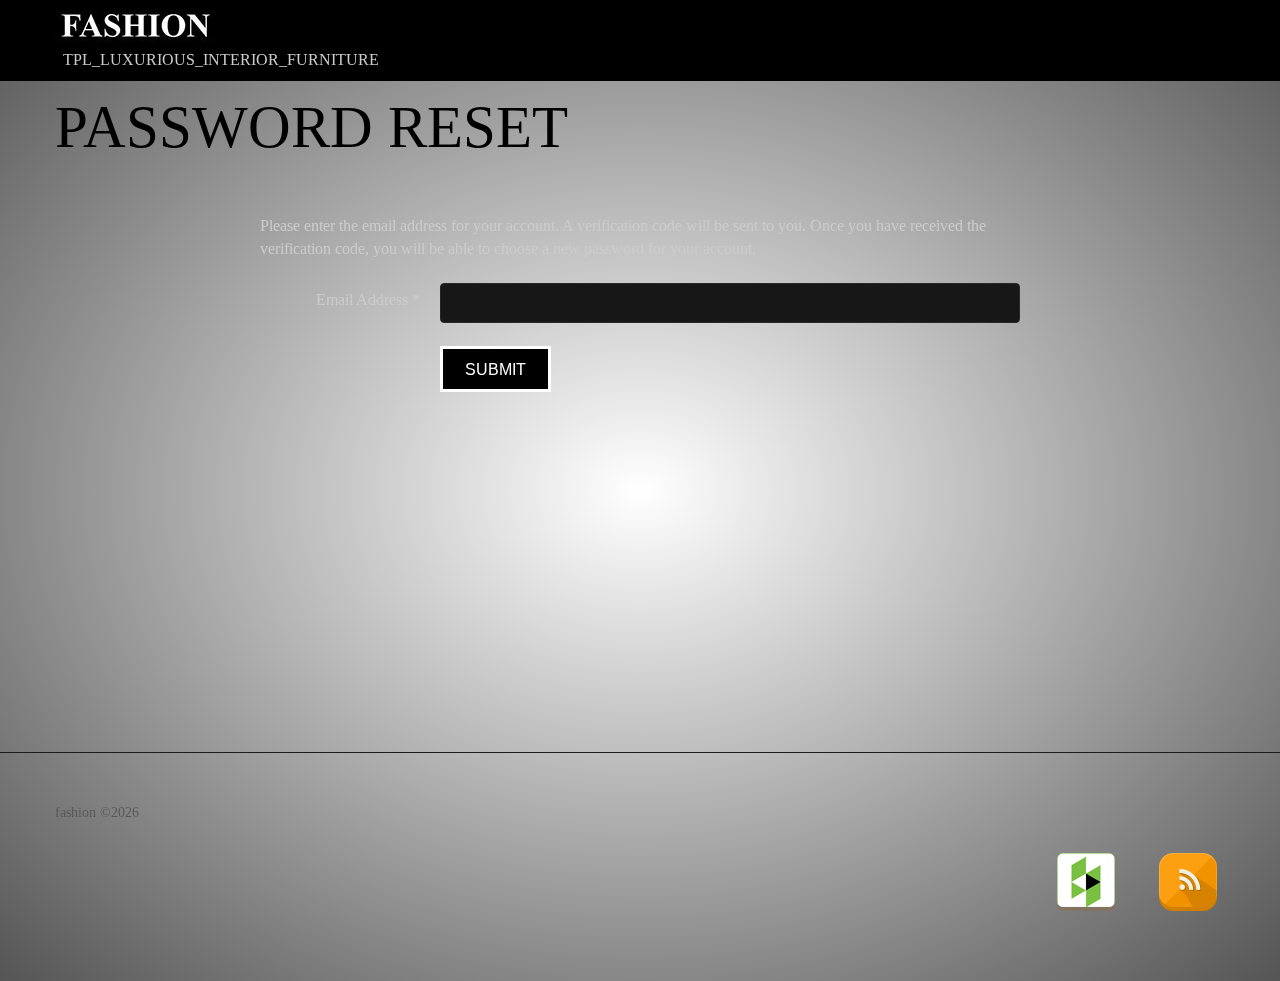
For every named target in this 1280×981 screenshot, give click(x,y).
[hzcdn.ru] (1088, 880)
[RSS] (1190, 880)
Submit (495, 369)
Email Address (368, 299)
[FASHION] (135, 26)
